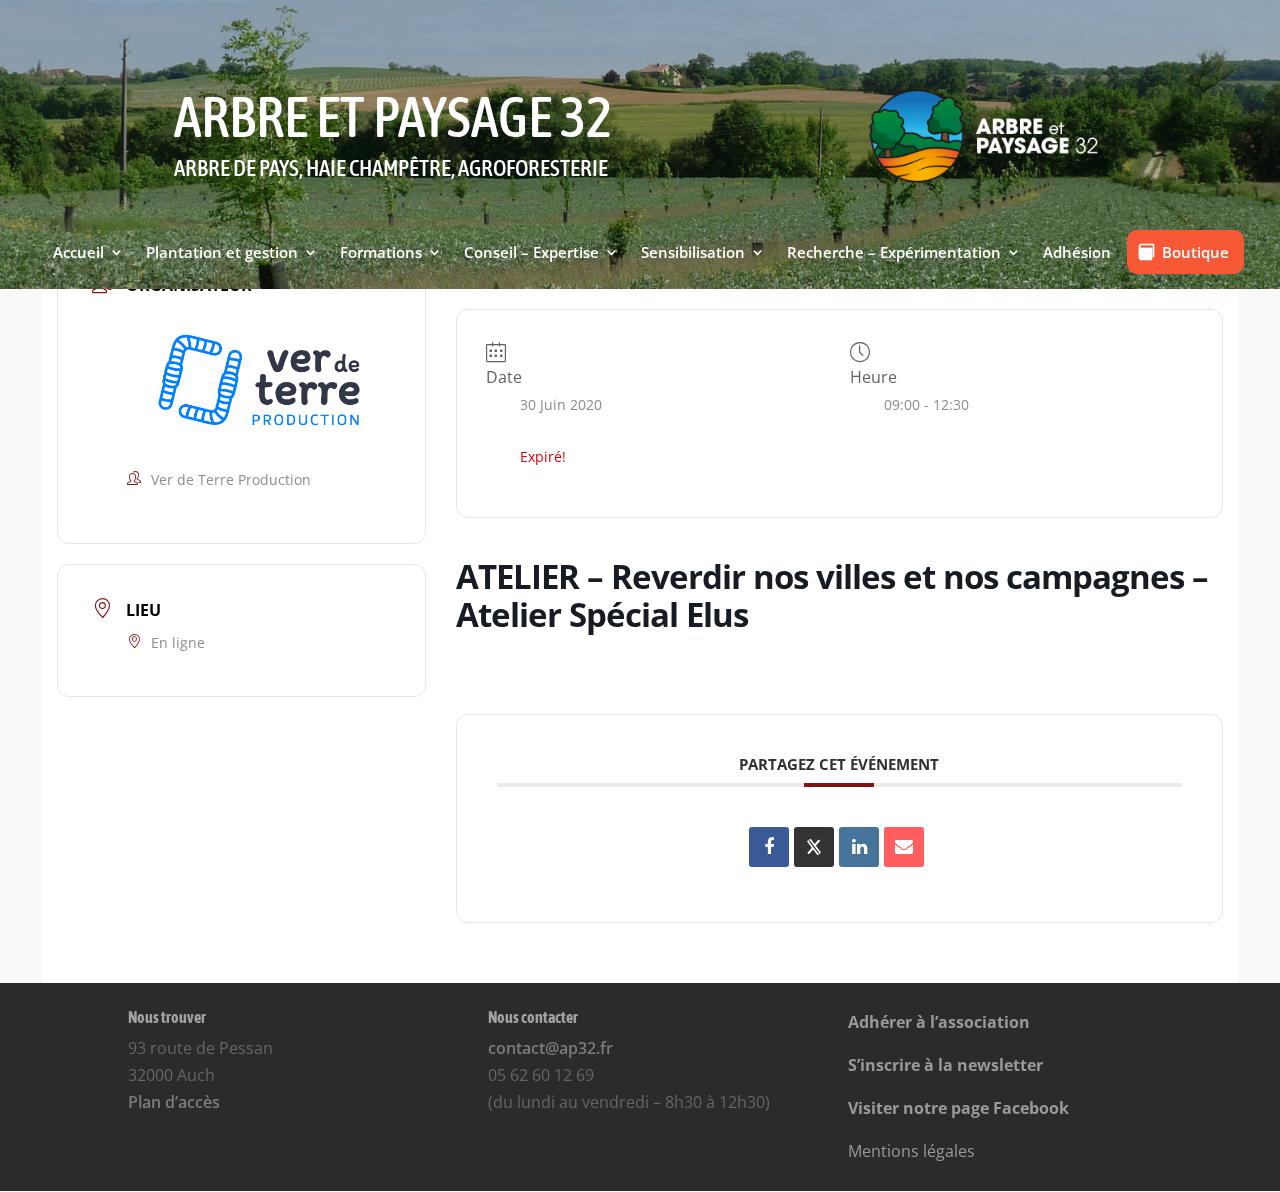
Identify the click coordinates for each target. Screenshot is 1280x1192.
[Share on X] (814, 847)
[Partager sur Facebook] (769, 847)
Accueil (78, 254)
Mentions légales (911, 1151)
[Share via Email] (904, 847)
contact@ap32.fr (550, 1048)
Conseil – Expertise (531, 254)
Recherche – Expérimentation (894, 254)
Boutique (1195, 252)
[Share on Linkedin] (859, 847)
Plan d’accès (174, 1102)
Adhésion (1077, 254)
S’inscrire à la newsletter (945, 1065)
